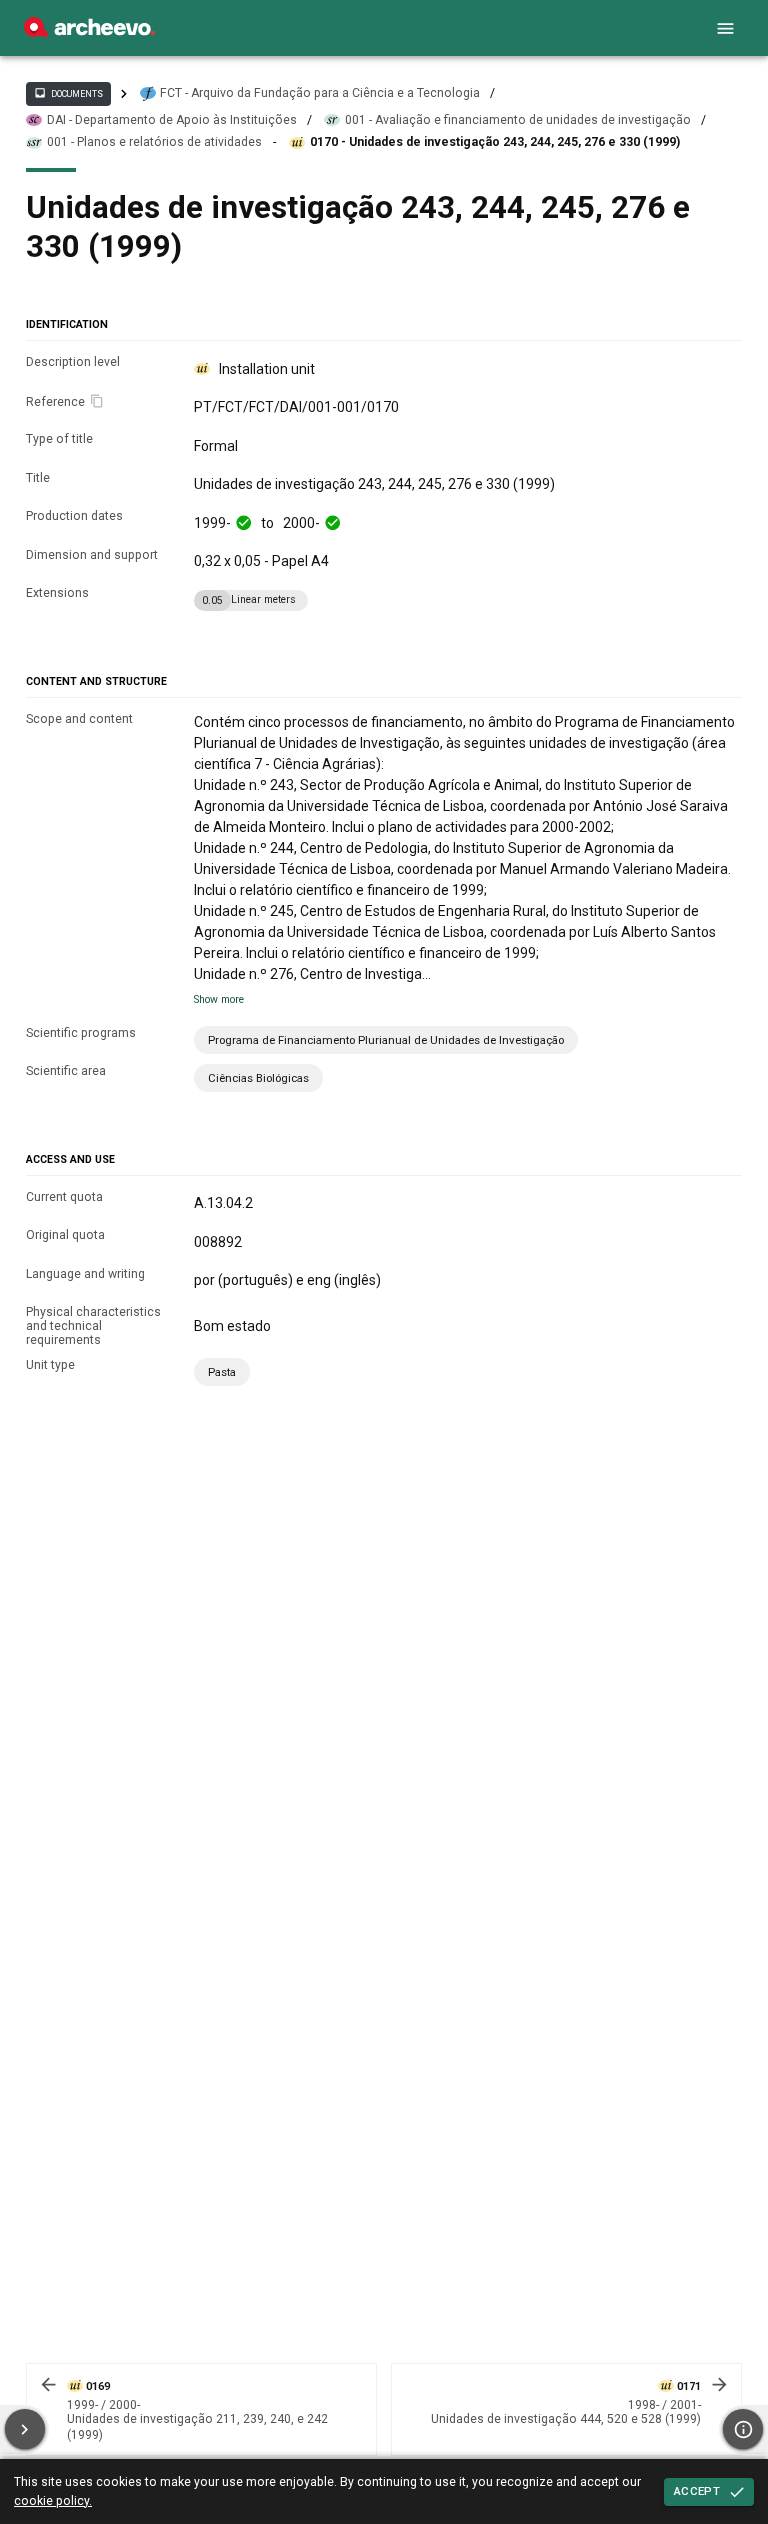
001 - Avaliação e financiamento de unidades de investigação (518, 120)
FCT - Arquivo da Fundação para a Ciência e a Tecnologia (320, 93)
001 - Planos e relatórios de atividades (154, 142)
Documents (68, 93)
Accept (697, 2491)
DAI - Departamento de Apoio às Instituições (172, 120)
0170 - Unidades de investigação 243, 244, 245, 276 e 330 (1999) (495, 142)
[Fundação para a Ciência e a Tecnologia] (89, 32)
